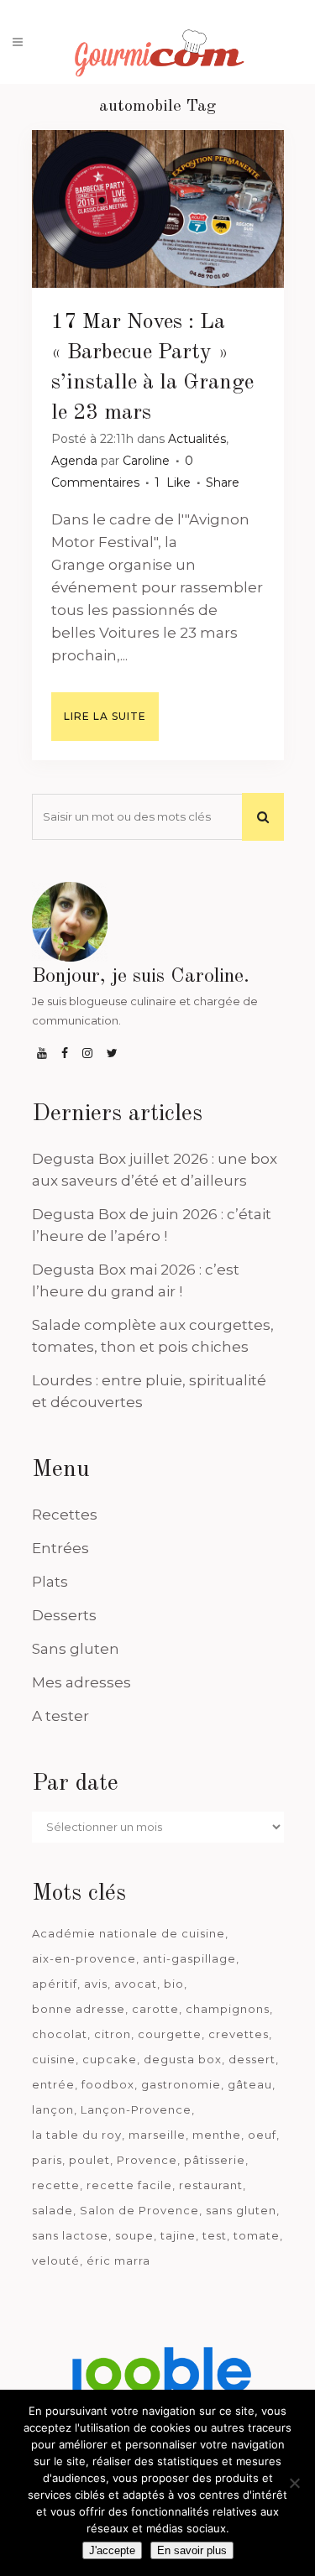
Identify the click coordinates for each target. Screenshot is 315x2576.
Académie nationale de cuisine (129, 1933)
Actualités (197, 439)
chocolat (60, 2034)
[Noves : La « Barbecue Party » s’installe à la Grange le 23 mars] (158, 209)
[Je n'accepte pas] (294, 2483)
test (215, 2235)
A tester (60, 1716)
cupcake (110, 2059)
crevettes (239, 2034)
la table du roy (77, 2135)
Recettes (65, 1515)
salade (52, 2210)
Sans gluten (76, 1649)
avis (96, 1984)
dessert (252, 2059)
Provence (147, 2160)
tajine (178, 2235)
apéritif (55, 1984)
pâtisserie (215, 2160)
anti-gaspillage (189, 1958)
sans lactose (70, 2235)
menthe (217, 2135)
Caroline (146, 461)
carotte (155, 2009)
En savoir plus (192, 2550)
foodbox (108, 2084)
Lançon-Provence (136, 2109)
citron (113, 2034)
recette (56, 2185)
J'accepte (112, 2550)
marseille (157, 2135)
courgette (170, 2034)
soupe (134, 2235)
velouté (56, 2261)
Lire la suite (105, 716)
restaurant (211, 2185)
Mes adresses (81, 1682)
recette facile (129, 2185)
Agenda (74, 461)
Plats (50, 1582)
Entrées (60, 1548)
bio (174, 1984)
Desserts (64, 1615)
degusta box (183, 2059)
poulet (89, 2160)
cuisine (54, 2059)
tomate (257, 2235)
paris (47, 2160)
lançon (53, 2109)
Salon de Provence (139, 2210)
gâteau (250, 2084)
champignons (228, 2009)
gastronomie (181, 2084)
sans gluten (241, 2210)
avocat (136, 1984)
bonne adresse (79, 2009)
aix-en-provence (84, 1958)
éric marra (118, 2261)
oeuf (262, 2135)
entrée (53, 2084)
